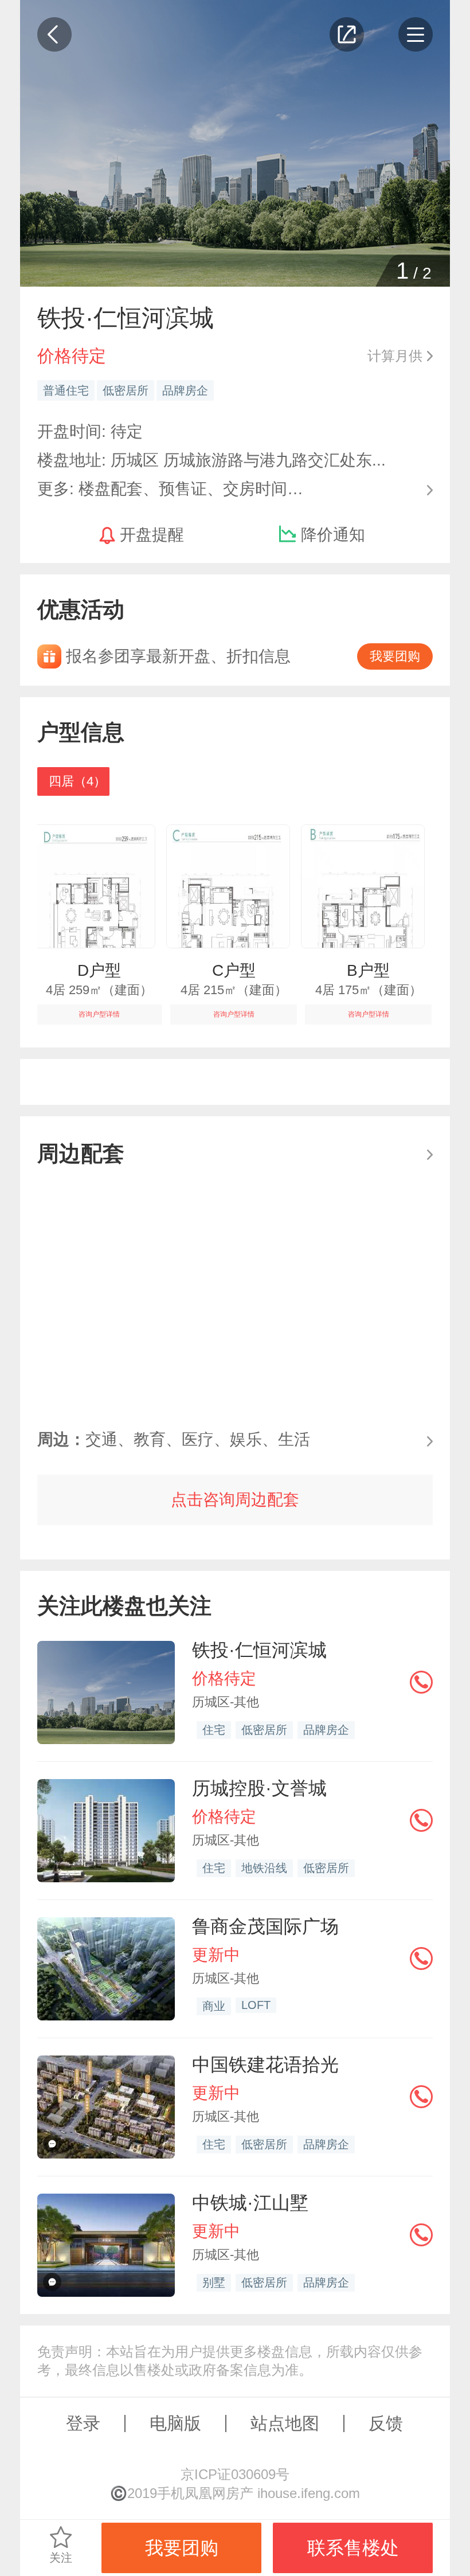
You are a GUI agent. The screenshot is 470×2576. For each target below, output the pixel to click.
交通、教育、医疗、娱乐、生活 (174, 1439)
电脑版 (175, 2423)
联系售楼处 (353, 2548)
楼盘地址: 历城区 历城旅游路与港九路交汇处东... (211, 460)
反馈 (386, 2423)
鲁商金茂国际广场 (265, 1926)
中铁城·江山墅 (250, 2203)
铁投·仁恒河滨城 (259, 1650)
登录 (83, 2423)
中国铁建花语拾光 (265, 2065)
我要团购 (395, 656)
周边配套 (81, 1153)
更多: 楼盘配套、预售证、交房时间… (170, 488)
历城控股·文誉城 (259, 1788)
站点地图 (285, 2423)
